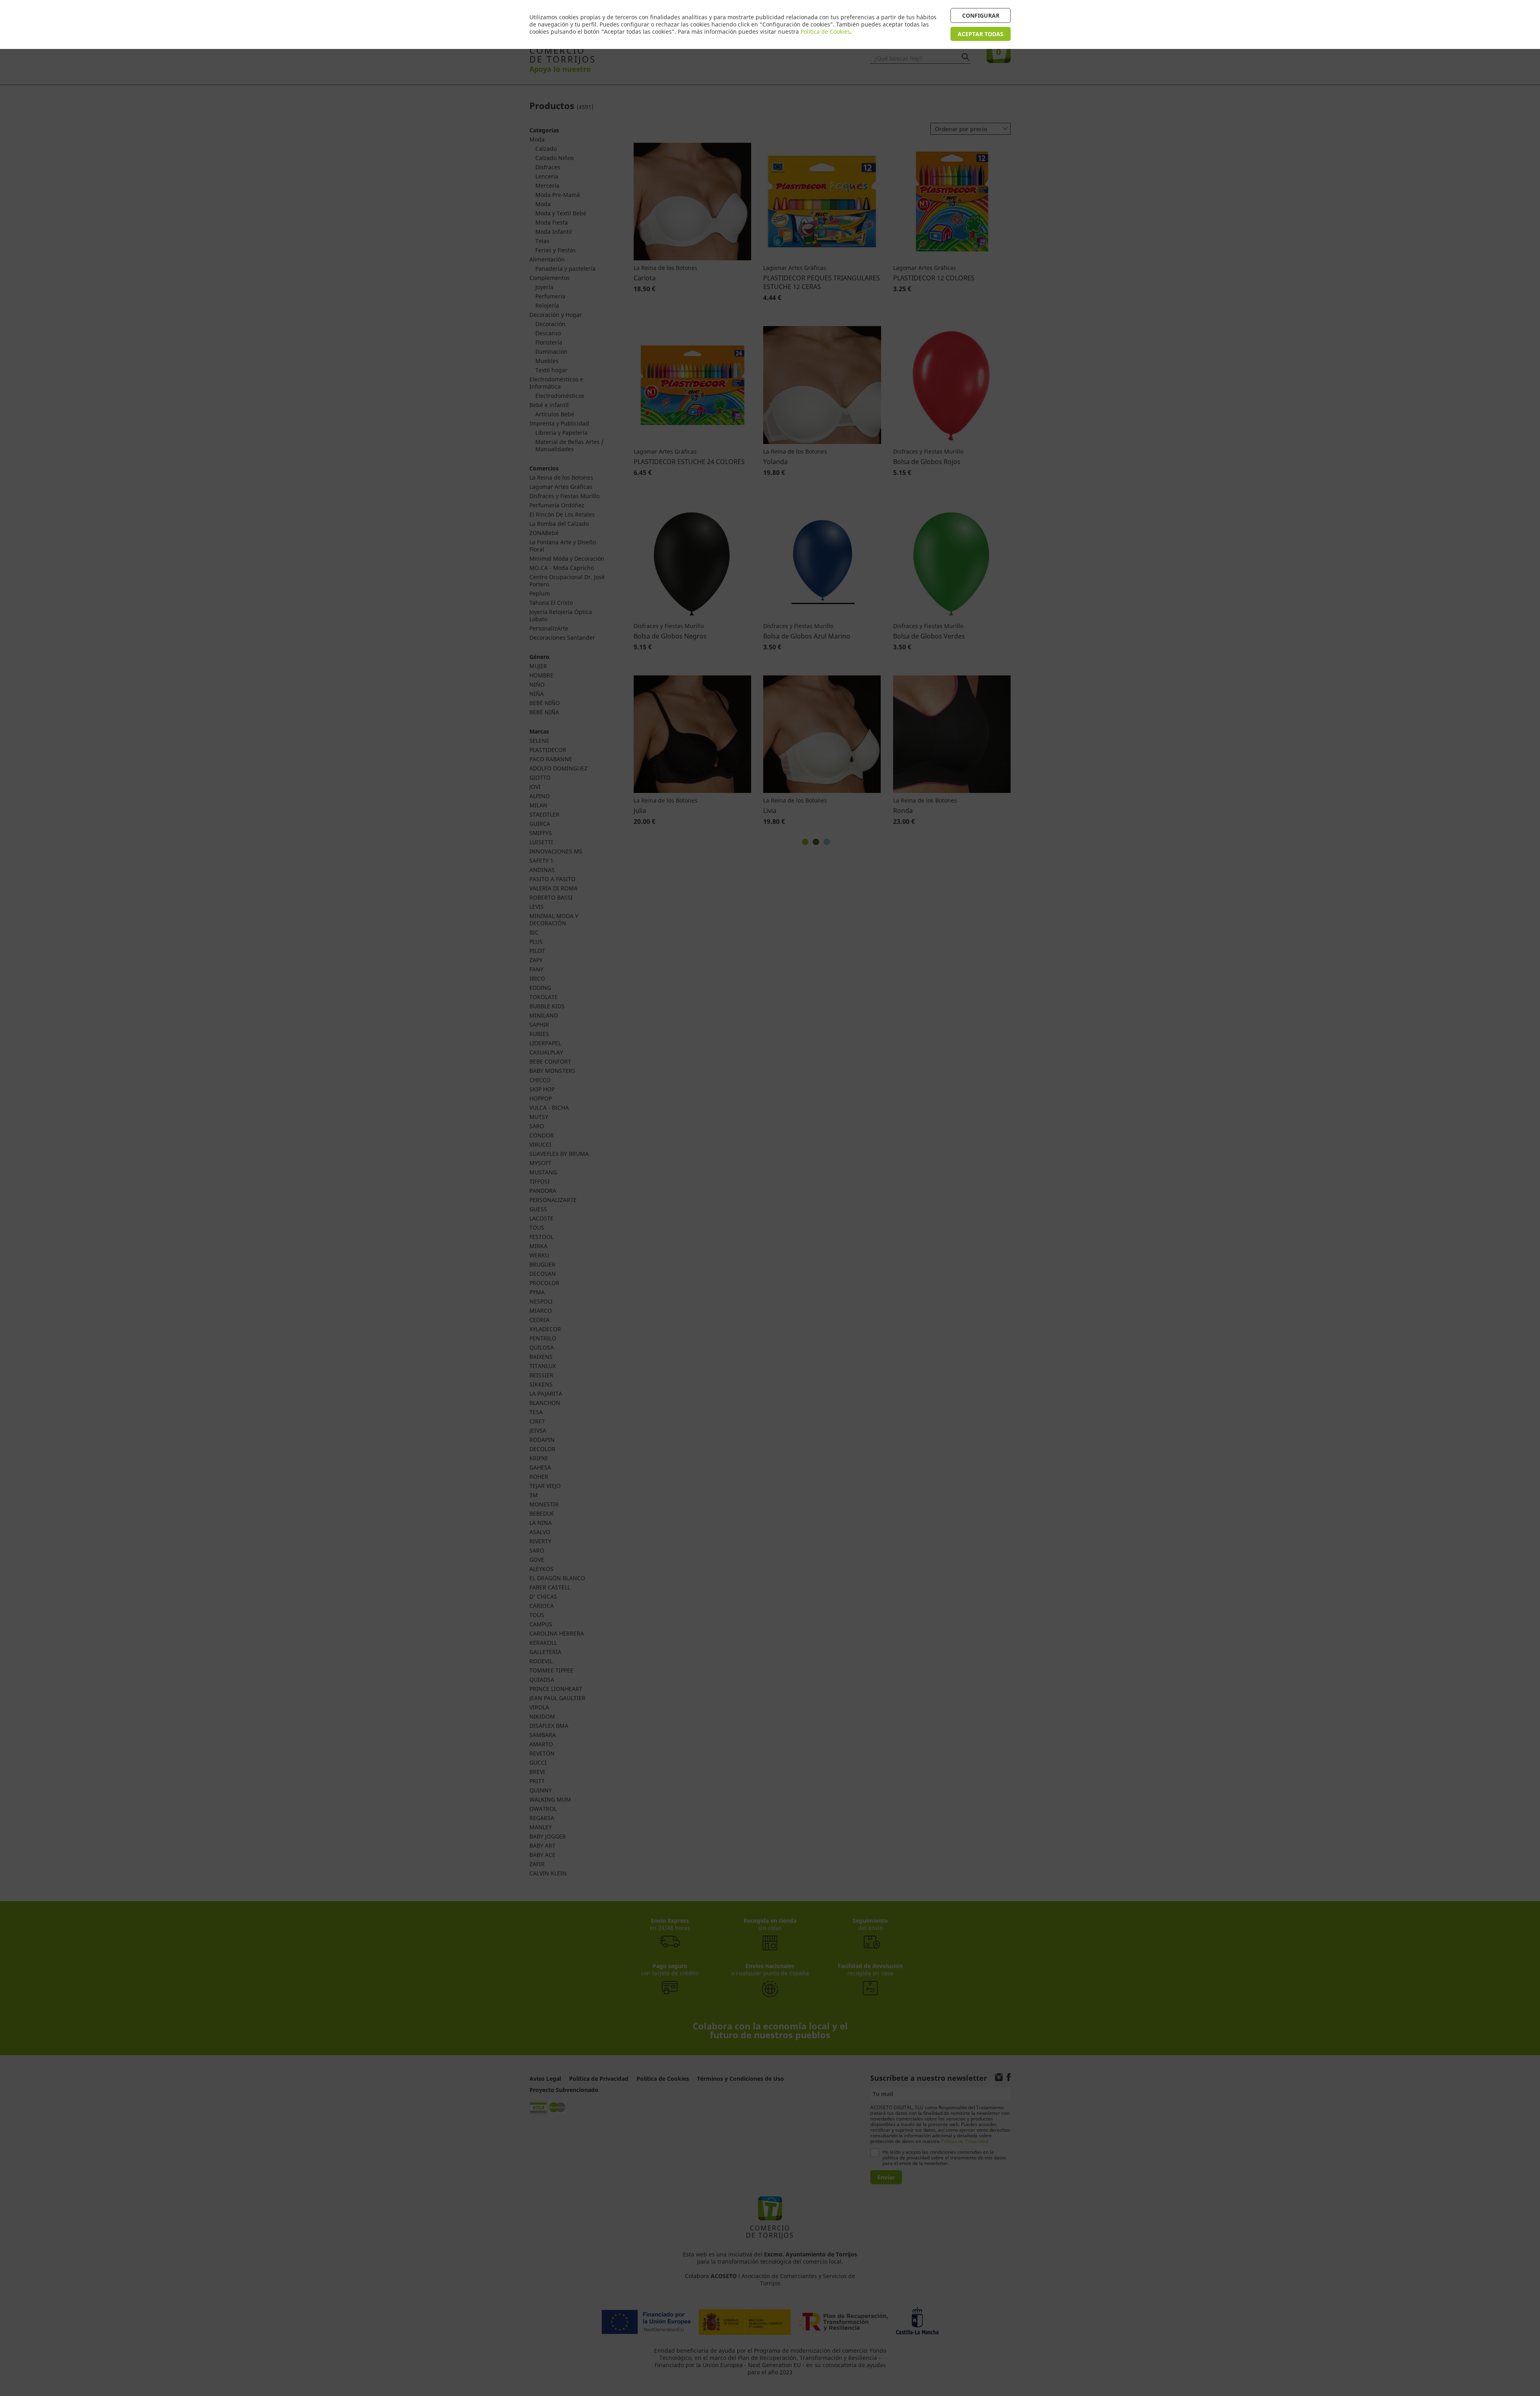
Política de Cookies (825, 31)
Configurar (981, 15)
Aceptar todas (981, 34)
